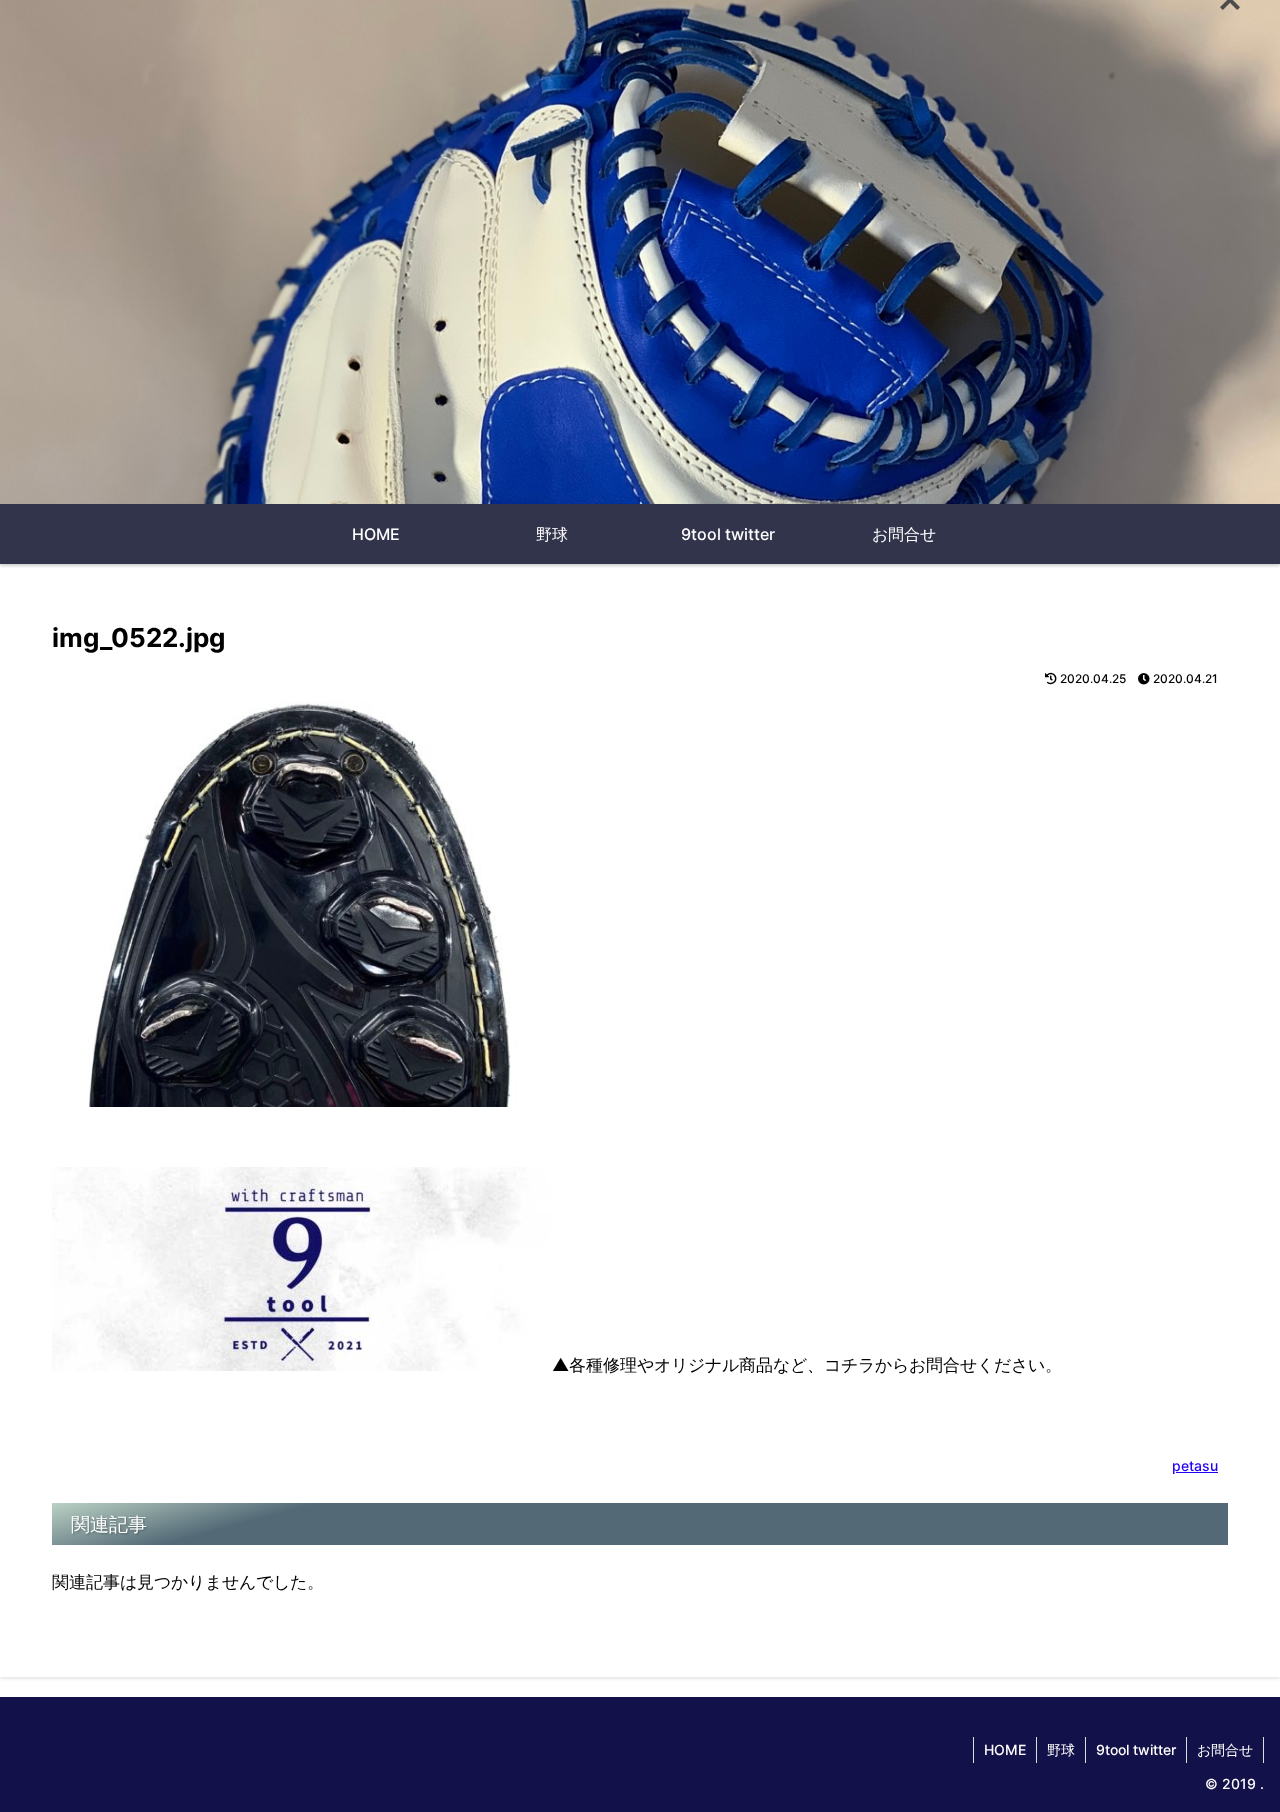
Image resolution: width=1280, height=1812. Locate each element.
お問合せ (1225, 1749)
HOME (1005, 1749)
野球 (1061, 1749)
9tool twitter (1136, 1749)
